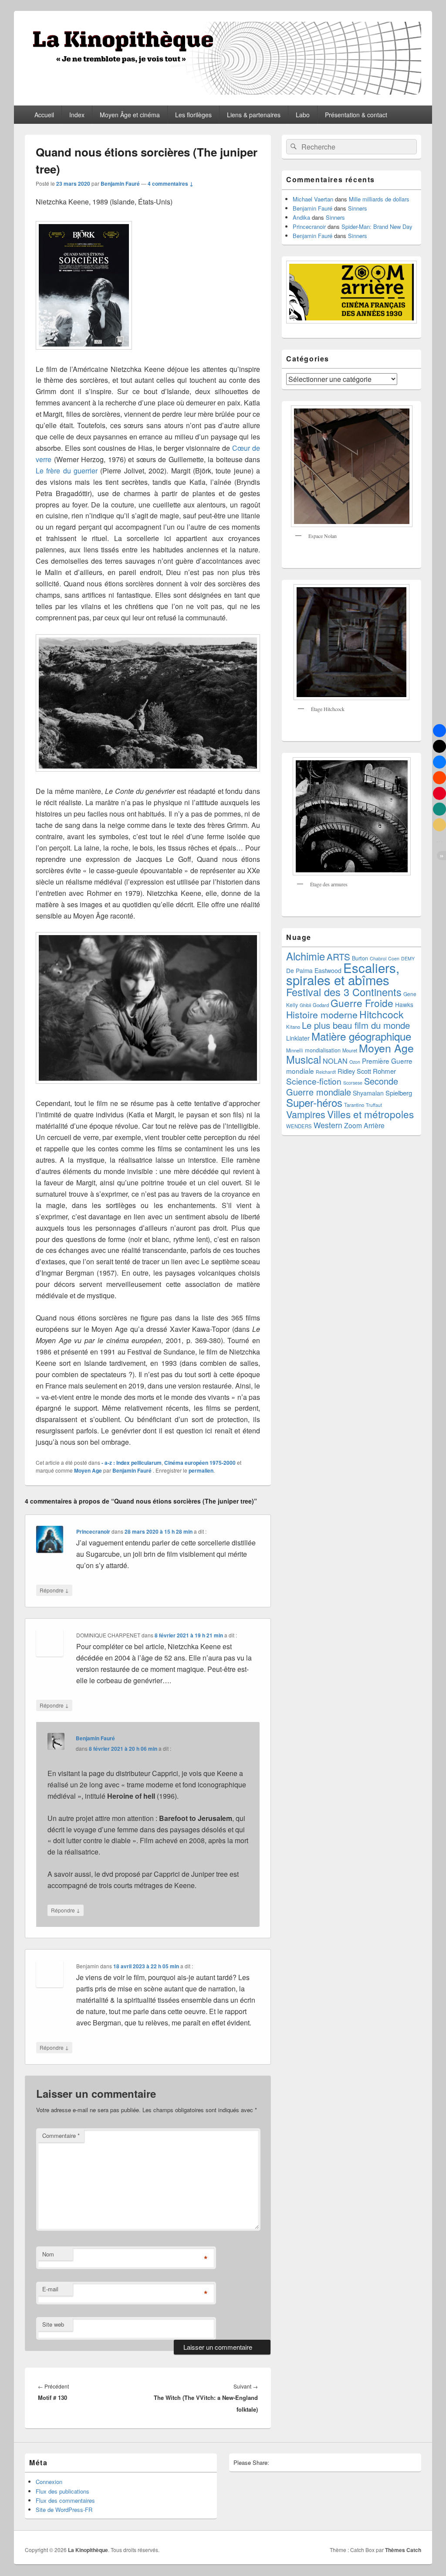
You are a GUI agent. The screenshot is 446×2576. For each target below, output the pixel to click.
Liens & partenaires (254, 115)
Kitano (293, 1027)
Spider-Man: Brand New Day (377, 226)
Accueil (44, 115)
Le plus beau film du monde (356, 1025)
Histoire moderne (322, 1014)
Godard (321, 1005)
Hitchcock (382, 1014)
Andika (301, 217)
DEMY (408, 958)
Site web (53, 2324)
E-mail (50, 2289)
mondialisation (323, 1050)
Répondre (54, 1590)
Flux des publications (63, 2491)
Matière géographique (361, 1036)
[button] (439, 731)
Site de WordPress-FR (64, 2510)
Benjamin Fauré (120, 184)
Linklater (298, 1038)
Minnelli (295, 1050)
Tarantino (354, 1105)
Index (77, 115)
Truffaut (374, 1105)
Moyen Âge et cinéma (130, 115)
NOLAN (335, 1061)
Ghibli (305, 1005)
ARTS (338, 956)
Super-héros (314, 1102)
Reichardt (326, 1072)
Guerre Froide (362, 1003)
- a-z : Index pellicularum (132, 1463)
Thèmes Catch (403, 2550)
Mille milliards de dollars (379, 199)
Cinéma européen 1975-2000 (200, 1463)
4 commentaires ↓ (171, 184)
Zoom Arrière (364, 1125)
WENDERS (299, 1126)
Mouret (350, 1050)
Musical (304, 1059)
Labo (303, 115)
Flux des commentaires (65, 2500)
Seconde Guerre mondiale (342, 1086)
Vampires (306, 1114)
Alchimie (306, 956)
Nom (48, 2254)
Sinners (358, 208)
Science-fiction (314, 1081)
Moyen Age (88, 1470)
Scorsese (353, 1083)
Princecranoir (93, 1531)
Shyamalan (368, 1093)
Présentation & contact (356, 115)
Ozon (355, 1062)
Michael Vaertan (313, 199)
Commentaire (61, 2135)
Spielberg (399, 1093)
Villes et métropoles (370, 1114)
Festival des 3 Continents (344, 992)
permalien (201, 1470)
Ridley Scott (354, 1071)
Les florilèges (193, 115)
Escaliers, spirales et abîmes (343, 973)
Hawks (404, 1004)
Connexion (49, 2482)
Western (328, 1125)
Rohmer (384, 1071)
